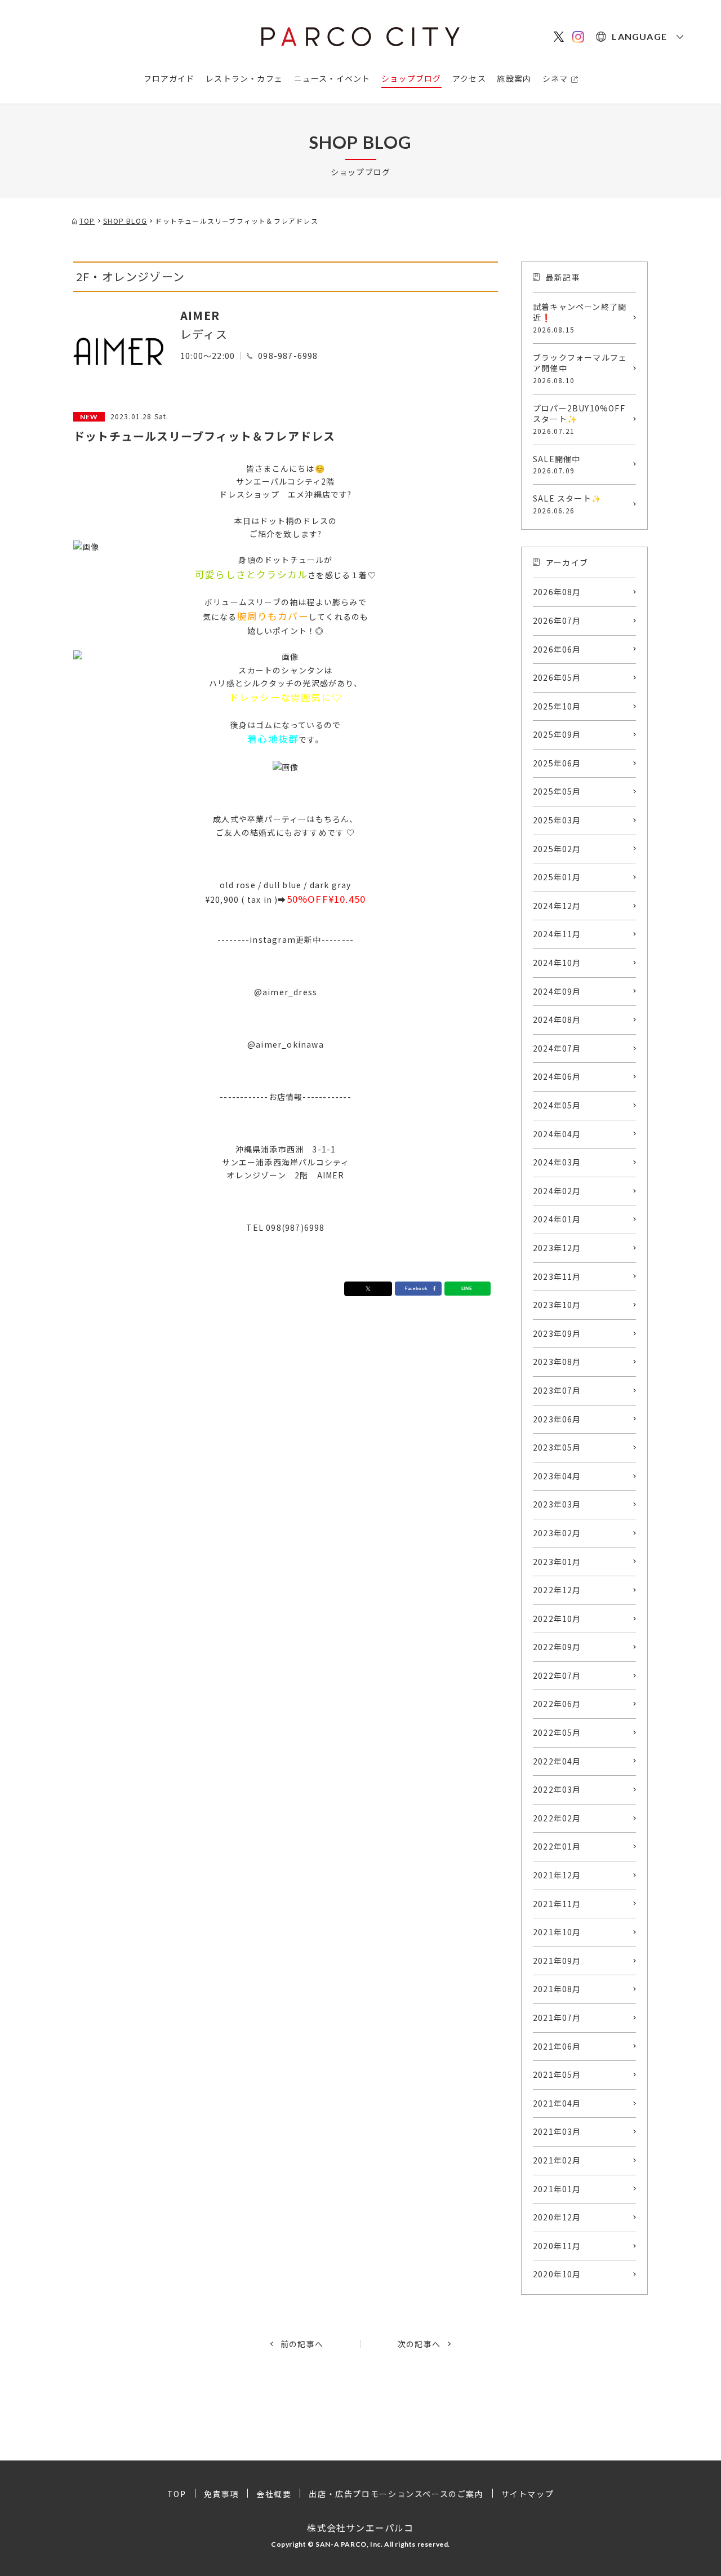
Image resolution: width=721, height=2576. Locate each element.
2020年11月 (557, 2246)
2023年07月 (557, 1390)
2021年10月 (557, 1932)
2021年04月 (557, 2103)
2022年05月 (557, 1732)
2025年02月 (557, 849)
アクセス (469, 78)
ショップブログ (411, 78)
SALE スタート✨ (567, 504)
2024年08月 (557, 1019)
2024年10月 (557, 963)
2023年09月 (557, 1333)
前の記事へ (302, 2344)
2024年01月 (557, 1219)
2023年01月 (557, 1562)
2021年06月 (557, 2046)
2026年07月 (557, 620)
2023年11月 (557, 1276)
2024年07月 (557, 1048)
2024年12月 (557, 906)
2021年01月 (557, 2189)
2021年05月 (557, 2074)
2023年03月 (557, 1504)
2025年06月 (557, 763)
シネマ (555, 78)
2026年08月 (557, 592)
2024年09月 (557, 991)
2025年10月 (557, 706)
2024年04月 (557, 1134)
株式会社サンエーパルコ (360, 2528)
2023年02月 (557, 1533)
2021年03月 (557, 2131)
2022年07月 (557, 1675)
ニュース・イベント (332, 78)
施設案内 (514, 78)
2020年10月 (557, 2274)
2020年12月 (557, 2217)
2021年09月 (557, 1961)
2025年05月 (557, 791)
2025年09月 (557, 734)
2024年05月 (557, 1105)
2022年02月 (557, 1818)
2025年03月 (557, 820)
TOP (177, 2494)
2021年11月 (557, 1904)
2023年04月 (557, 1476)
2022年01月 (557, 1846)
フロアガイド (169, 78)
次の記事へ (419, 2344)
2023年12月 (557, 1248)
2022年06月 (557, 1704)
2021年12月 (557, 1875)
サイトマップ (528, 2494)
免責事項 (221, 2494)
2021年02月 (557, 2160)
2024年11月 (557, 934)
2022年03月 (557, 1789)
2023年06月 (557, 1419)
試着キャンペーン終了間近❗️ (580, 318)
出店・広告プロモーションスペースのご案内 (396, 2494)
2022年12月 (557, 1590)
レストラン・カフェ (244, 78)
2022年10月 (557, 1619)
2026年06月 (557, 649)
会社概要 (274, 2494)
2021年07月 (557, 2018)
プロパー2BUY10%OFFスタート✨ (579, 419)
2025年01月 (557, 877)
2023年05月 (557, 1447)
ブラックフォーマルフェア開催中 (580, 368)
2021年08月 (557, 1989)
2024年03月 (557, 1162)
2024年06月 (557, 1076)
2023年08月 (557, 1362)
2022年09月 (557, 1647)
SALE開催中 (557, 464)
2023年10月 (557, 1305)
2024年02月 (557, 1191)
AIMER (200, 315)
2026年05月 (557, 677)
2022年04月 (557, 1761)
